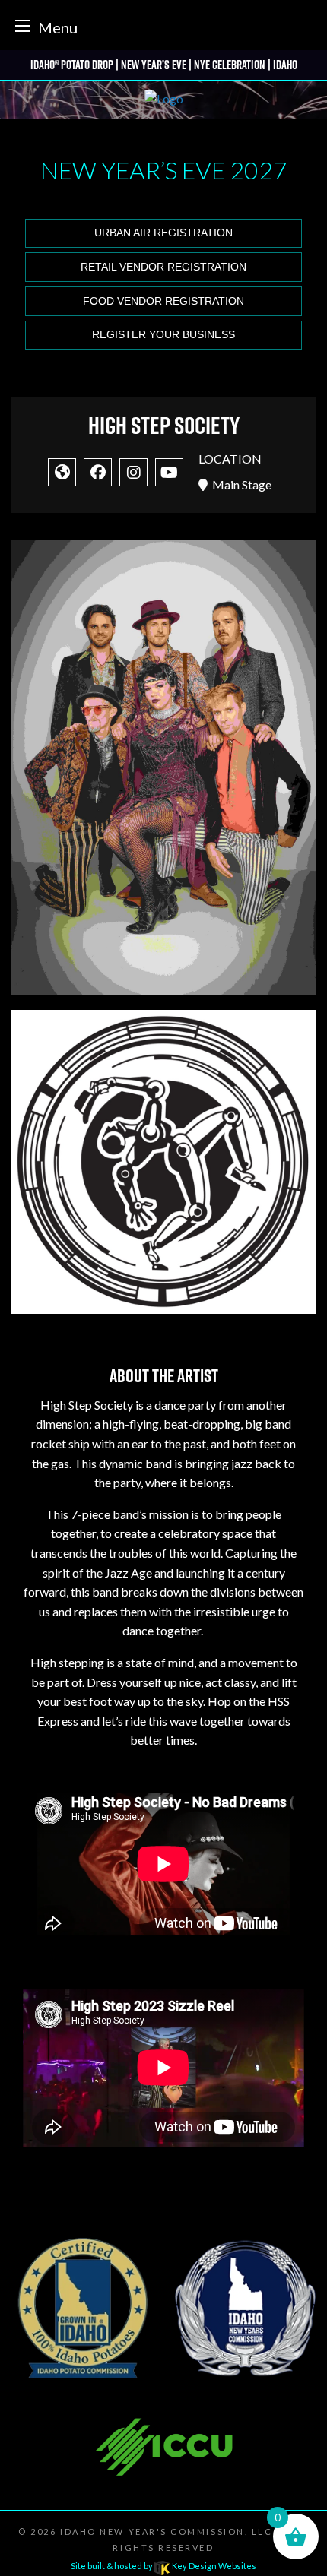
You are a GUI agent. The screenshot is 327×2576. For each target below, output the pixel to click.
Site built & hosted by (163, 2566)
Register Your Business (163, 335)
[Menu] (23, 25)
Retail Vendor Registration (163, 267)
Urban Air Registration (163, 233)
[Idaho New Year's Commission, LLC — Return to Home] (164, 100)
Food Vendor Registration (163, 301)
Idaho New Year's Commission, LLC (166, 2532)
